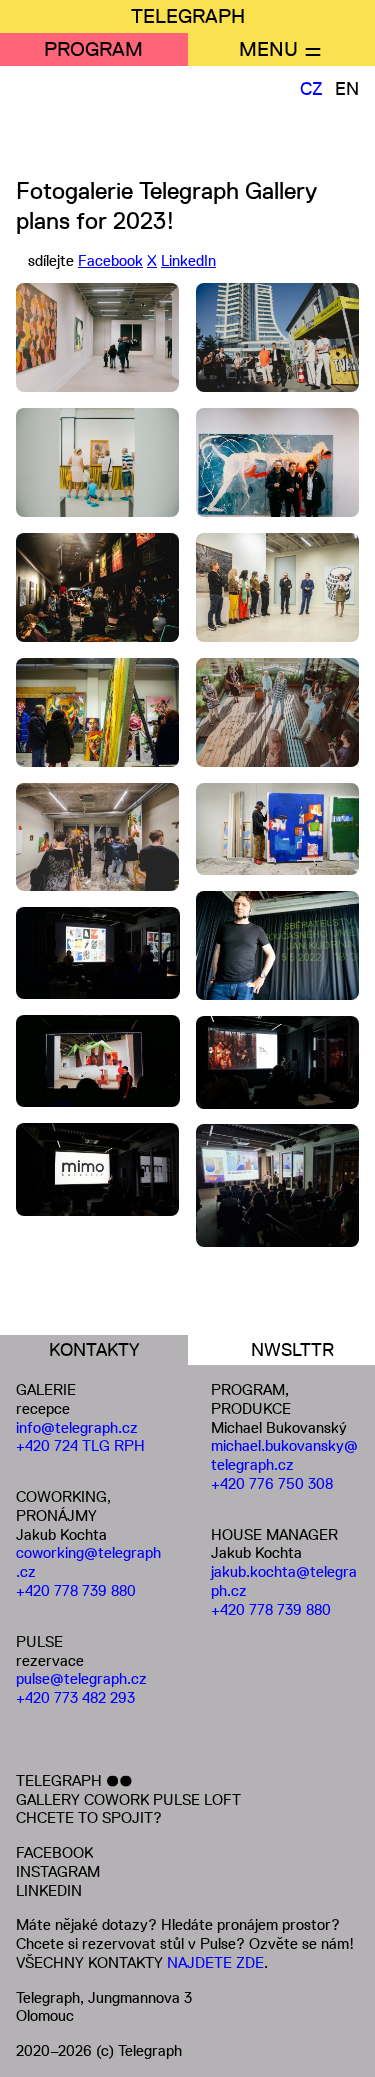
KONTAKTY (94, 1350)
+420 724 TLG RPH (80, 1445)
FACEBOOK (54, 1852)
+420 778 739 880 (76, 1590)
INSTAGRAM (58, 1871)
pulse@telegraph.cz (81, 1678)
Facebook (110, 260)
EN (347, 89)
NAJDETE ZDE (215, 1962)
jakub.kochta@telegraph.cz (284, 1581)
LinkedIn (188, 260)
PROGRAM (93, 49)
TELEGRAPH (188, 16)
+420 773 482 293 (75, 1697)
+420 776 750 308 (272, 1483)
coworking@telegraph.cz (88, 1562)
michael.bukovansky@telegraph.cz (284, 1455)
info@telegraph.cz (77, 1427)
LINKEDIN (49, 1890)
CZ (311, 89)
